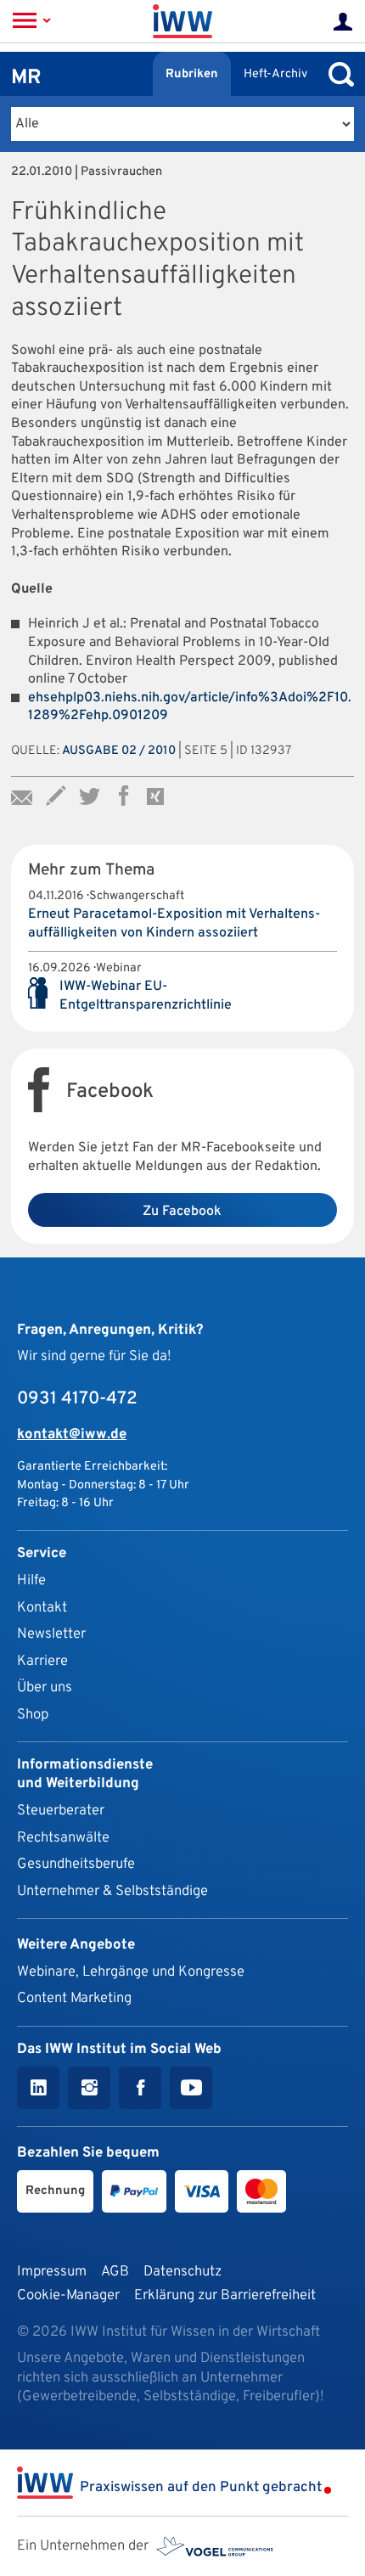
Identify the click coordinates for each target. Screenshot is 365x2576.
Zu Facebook (182, 1212)
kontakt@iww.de (72, 1434)
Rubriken (192, 74)
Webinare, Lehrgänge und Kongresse (131, 1972)
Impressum (52, 2272)
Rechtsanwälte (63, 1838)
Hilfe (31, 1580)
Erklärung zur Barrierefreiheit (225, 2295)
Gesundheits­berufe (76, 1864)
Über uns (45, 1687)
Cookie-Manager (68, 2295)
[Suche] (337, 74)
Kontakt (42, 1608)
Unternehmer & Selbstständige (112, 1891)
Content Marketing (74, 1998)
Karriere (42, 1661)
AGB (115, 2272)
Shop (33, 1715)
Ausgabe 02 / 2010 (119, 751)
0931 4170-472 (77, 1399)
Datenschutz (182, 2272)
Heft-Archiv (275, 74)
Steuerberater (61, 1811)
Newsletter (51, 1634)
